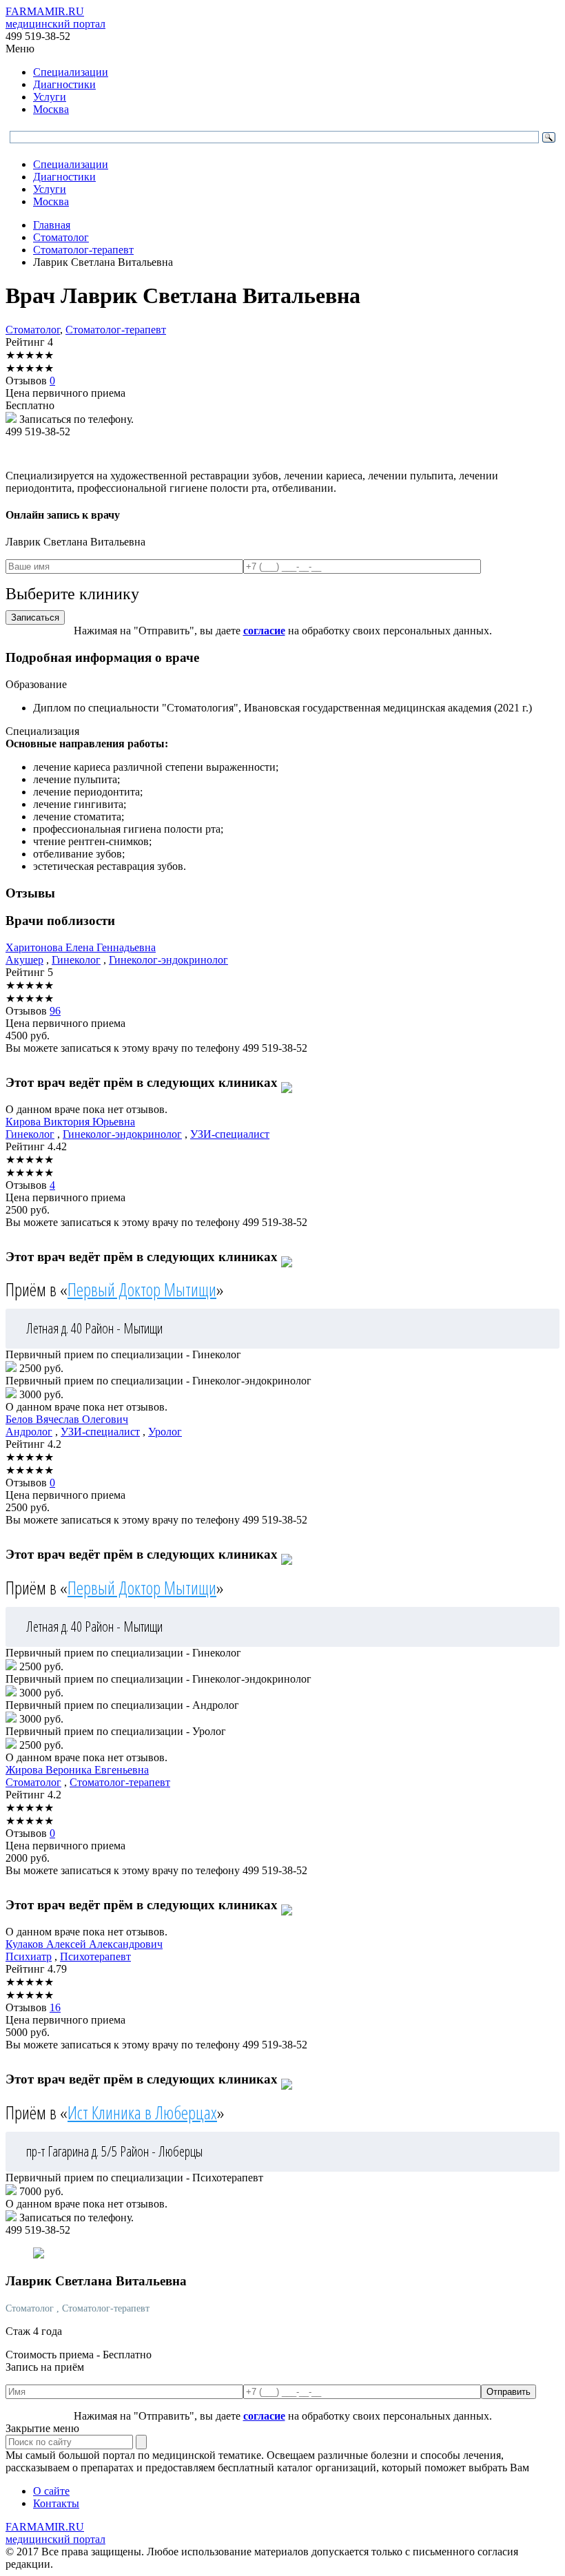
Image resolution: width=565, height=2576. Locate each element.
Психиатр (29, 1956)
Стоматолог (33, 330)
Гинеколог (76, 960)
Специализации (71, 72)
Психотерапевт (95, 1956)
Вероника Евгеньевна (77, 1770)
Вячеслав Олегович (67, 1419)
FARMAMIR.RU (55, 18)
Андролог (29, 1432)
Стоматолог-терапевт (116, 330)
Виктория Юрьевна (70, 1122)
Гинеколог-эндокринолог (168, 960)
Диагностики (64, 84)
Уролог (165, 1432)
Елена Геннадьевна (81, 947)
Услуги (50, 97)
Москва (51, 109)
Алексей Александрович (84, 1944)
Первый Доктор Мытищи (142, 1289)
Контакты (56, 2503)
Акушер (24, 960)
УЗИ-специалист (230, 1134)
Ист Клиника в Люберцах (142, 2112)
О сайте (51, 2491)
